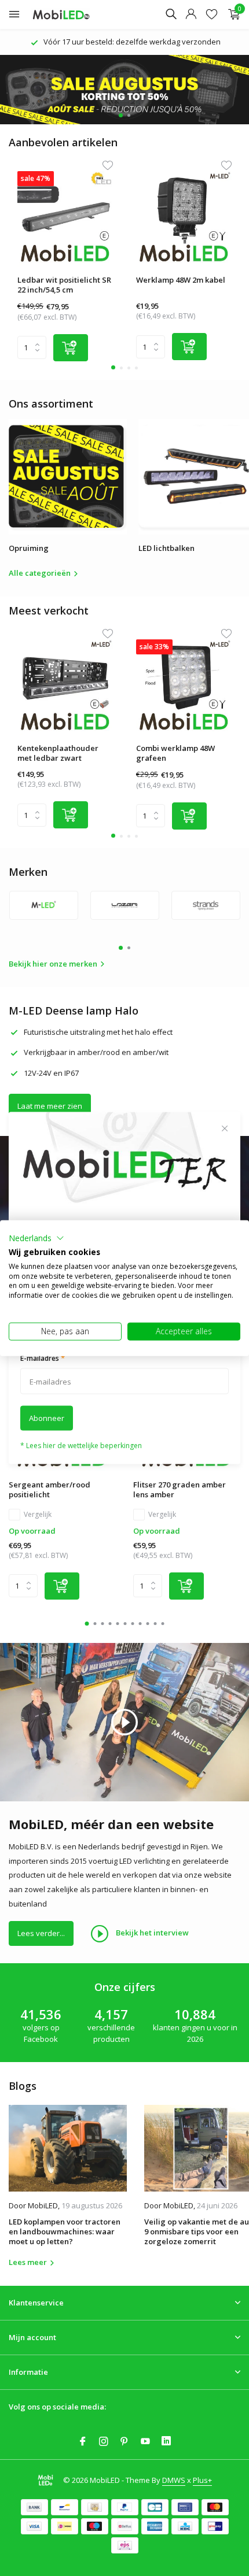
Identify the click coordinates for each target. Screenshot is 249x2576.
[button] (36, 1238)
